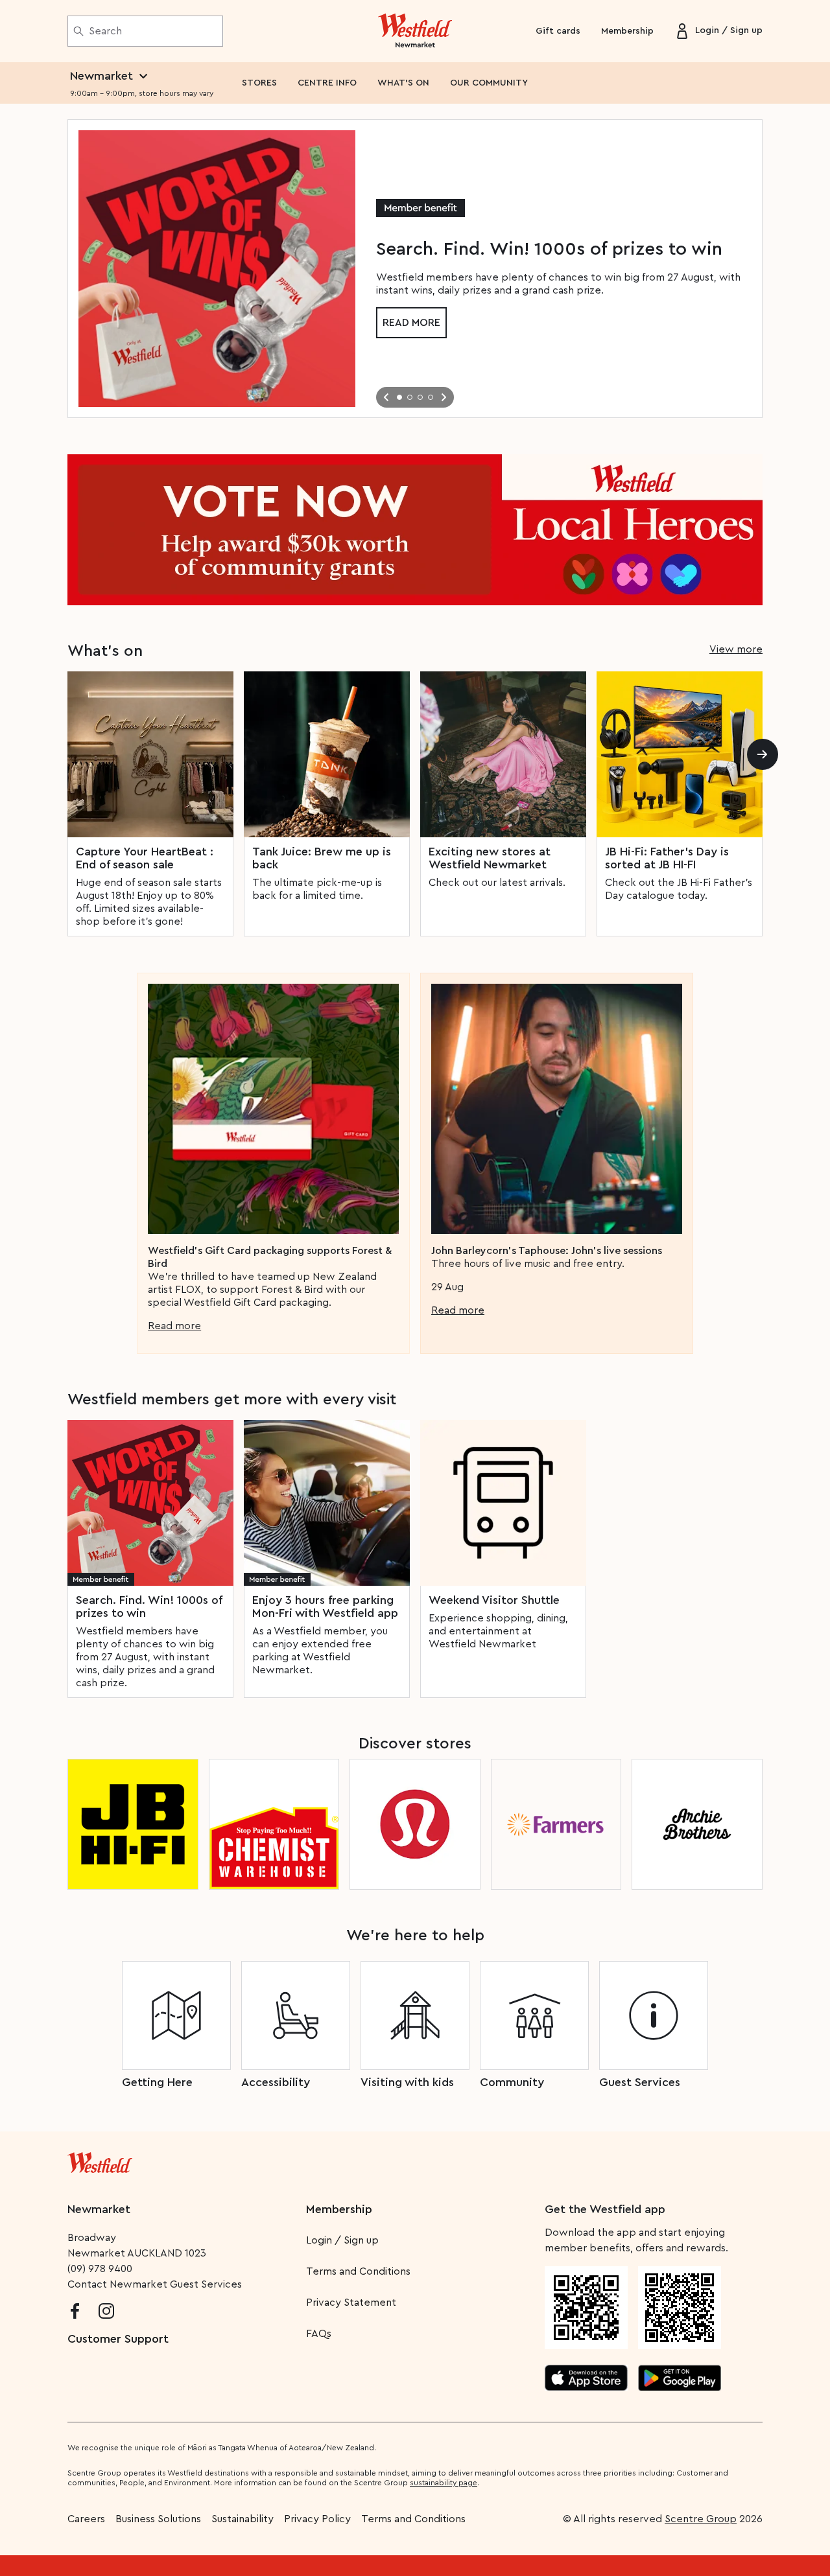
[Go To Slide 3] (420, 397)
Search (105, 31)
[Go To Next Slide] (444, 397)
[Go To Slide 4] (431, 397)
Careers (86, 2519)
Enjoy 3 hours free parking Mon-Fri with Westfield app (325, 1607)
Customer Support (118, 2339)
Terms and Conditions (358, 2271)
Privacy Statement (351, 2303)
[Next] (763, 754)
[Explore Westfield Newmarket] (415, 31)
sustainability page (444, 2483)
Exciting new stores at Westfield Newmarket (490, 858)
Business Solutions (158, 2519)
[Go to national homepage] (100, 2160)
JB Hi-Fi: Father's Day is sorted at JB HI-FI (667, 858)
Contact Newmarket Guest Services (155, 2284)
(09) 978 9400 (100, 2269)
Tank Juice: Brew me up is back (322, 858)
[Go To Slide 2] (410, 397)
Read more (411, 323)
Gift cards (558, 31)
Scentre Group (701, 2519)
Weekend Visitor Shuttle (494, 1600)
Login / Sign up (342, 2240)
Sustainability (243, 2519)
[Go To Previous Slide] (386, 397)
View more (736, 649)
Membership (627, 31)
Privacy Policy (317, 2519)
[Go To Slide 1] (399, 397)
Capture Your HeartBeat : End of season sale (145, 858)
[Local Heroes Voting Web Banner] (415, 530)
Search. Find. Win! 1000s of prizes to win (149, 1607)
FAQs (319, 2334)
